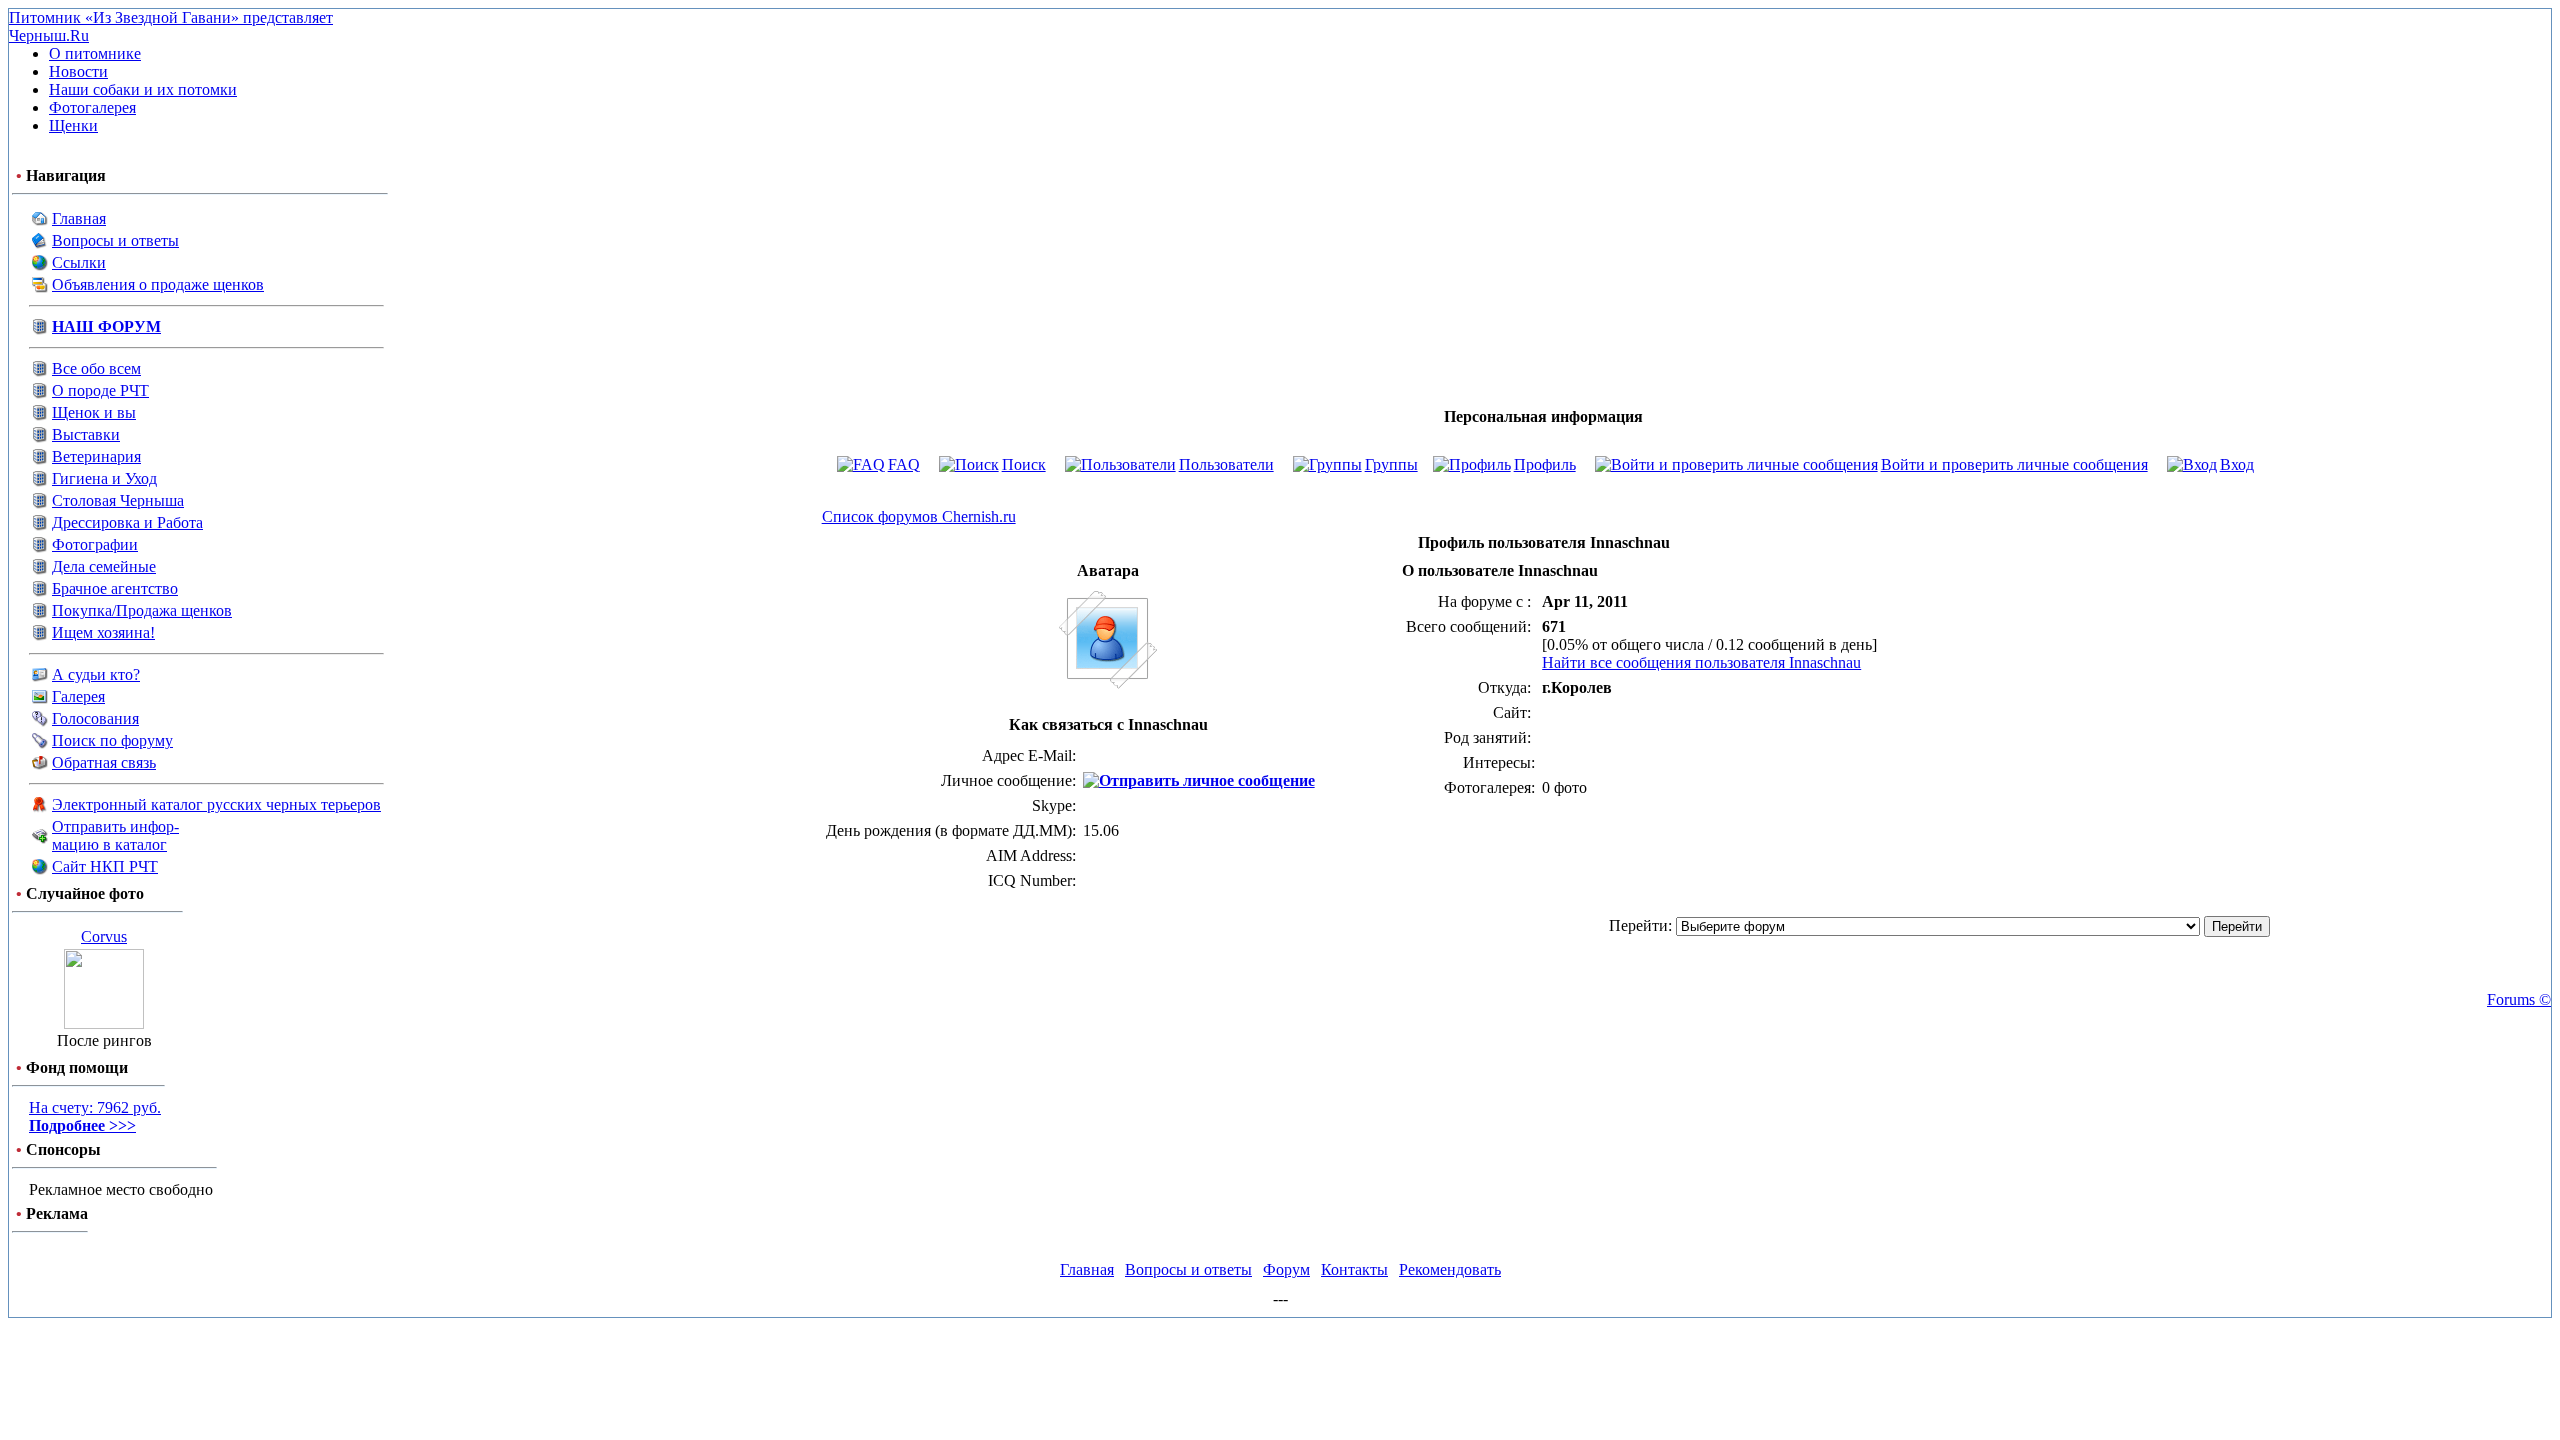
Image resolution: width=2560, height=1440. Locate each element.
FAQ (904, 464)
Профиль (1545, 464)
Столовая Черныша (118, 500)
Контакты (1354, 1269)
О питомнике (95, 53)
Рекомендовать (1450, 1269)
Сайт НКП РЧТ (105, 866)
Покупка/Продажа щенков (142, 610)
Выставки (86, 434)
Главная (79, 218)
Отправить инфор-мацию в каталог (115, 835)
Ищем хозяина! (103, 632)
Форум (1286, 1269)
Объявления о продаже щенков (158, 284)
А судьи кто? (96, 674)
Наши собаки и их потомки (143, 89)
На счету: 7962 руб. (95, 1116)
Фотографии (95, 544)
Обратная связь (104, 762)
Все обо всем (96, 368)
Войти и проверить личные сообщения (2014, 464)
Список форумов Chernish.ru (919, 516)
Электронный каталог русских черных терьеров (216, 804)
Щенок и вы (94, 412)
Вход (2237, 464)
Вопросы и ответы (115, 240)
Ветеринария (96, 456)
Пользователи (1226, 464)
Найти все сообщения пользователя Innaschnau (1701, 662)
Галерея (78, 696)
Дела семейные (104, 566)
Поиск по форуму (112, 740)
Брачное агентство (115, 588)
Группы (1391, 464)
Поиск (1024, 464)
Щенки (73, 125)
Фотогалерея (92, 107)
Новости (78, 71)
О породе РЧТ (100, 390)
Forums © (2519, 999)
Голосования (95, 718)
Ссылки (79, 262)
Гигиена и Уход (104, 478)
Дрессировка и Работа (127, 522)
